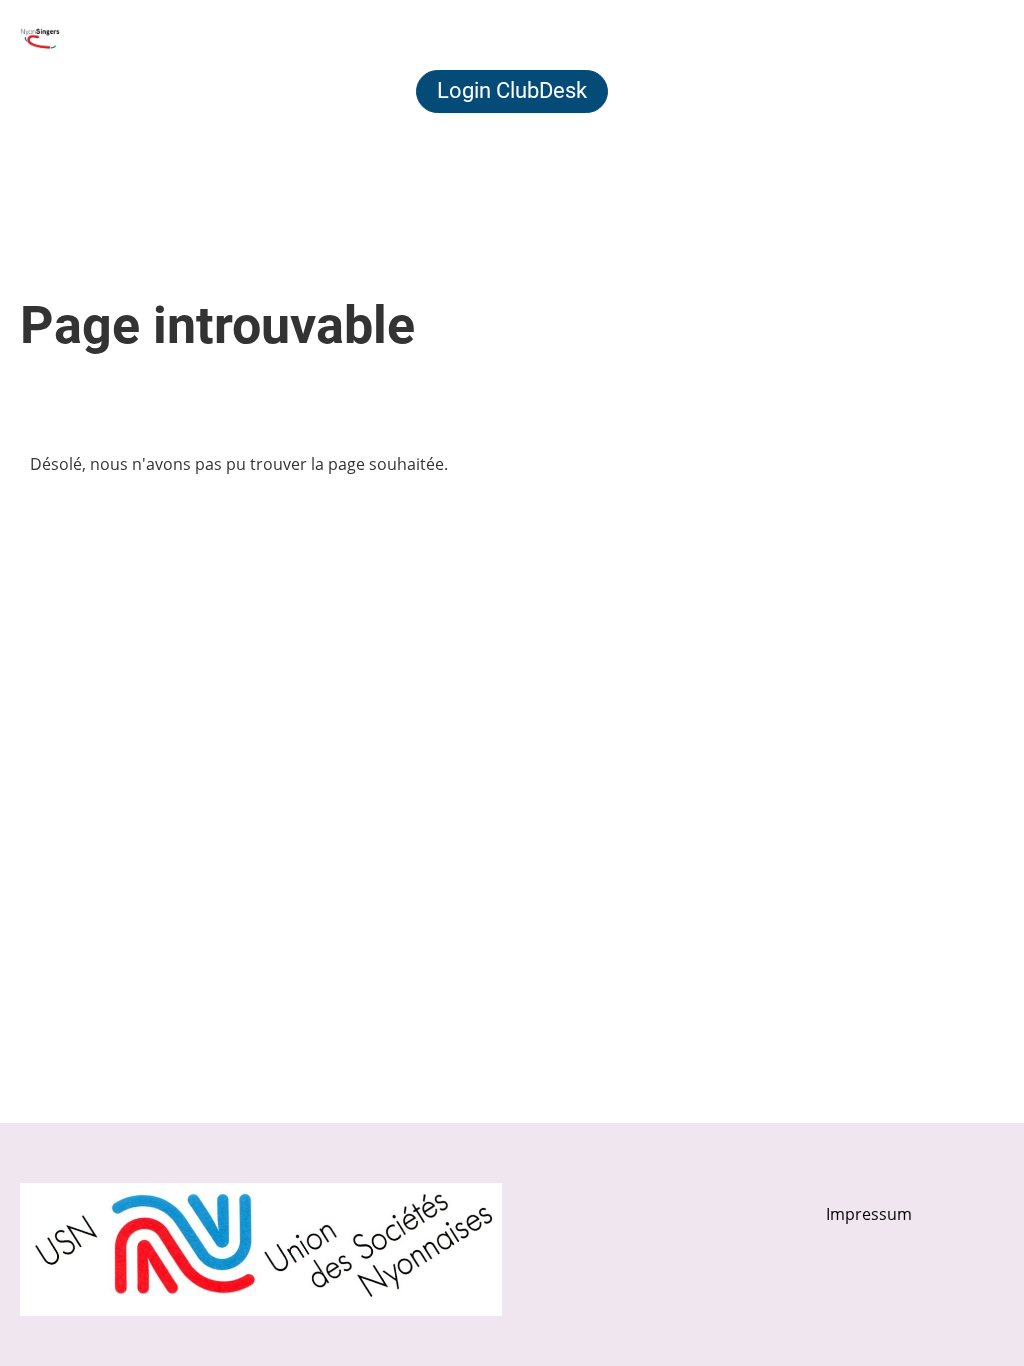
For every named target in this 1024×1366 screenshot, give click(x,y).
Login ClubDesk (512, 90)
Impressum (869, 1214)
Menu (964, 37)
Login (847, 37)
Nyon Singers (164, 38)
